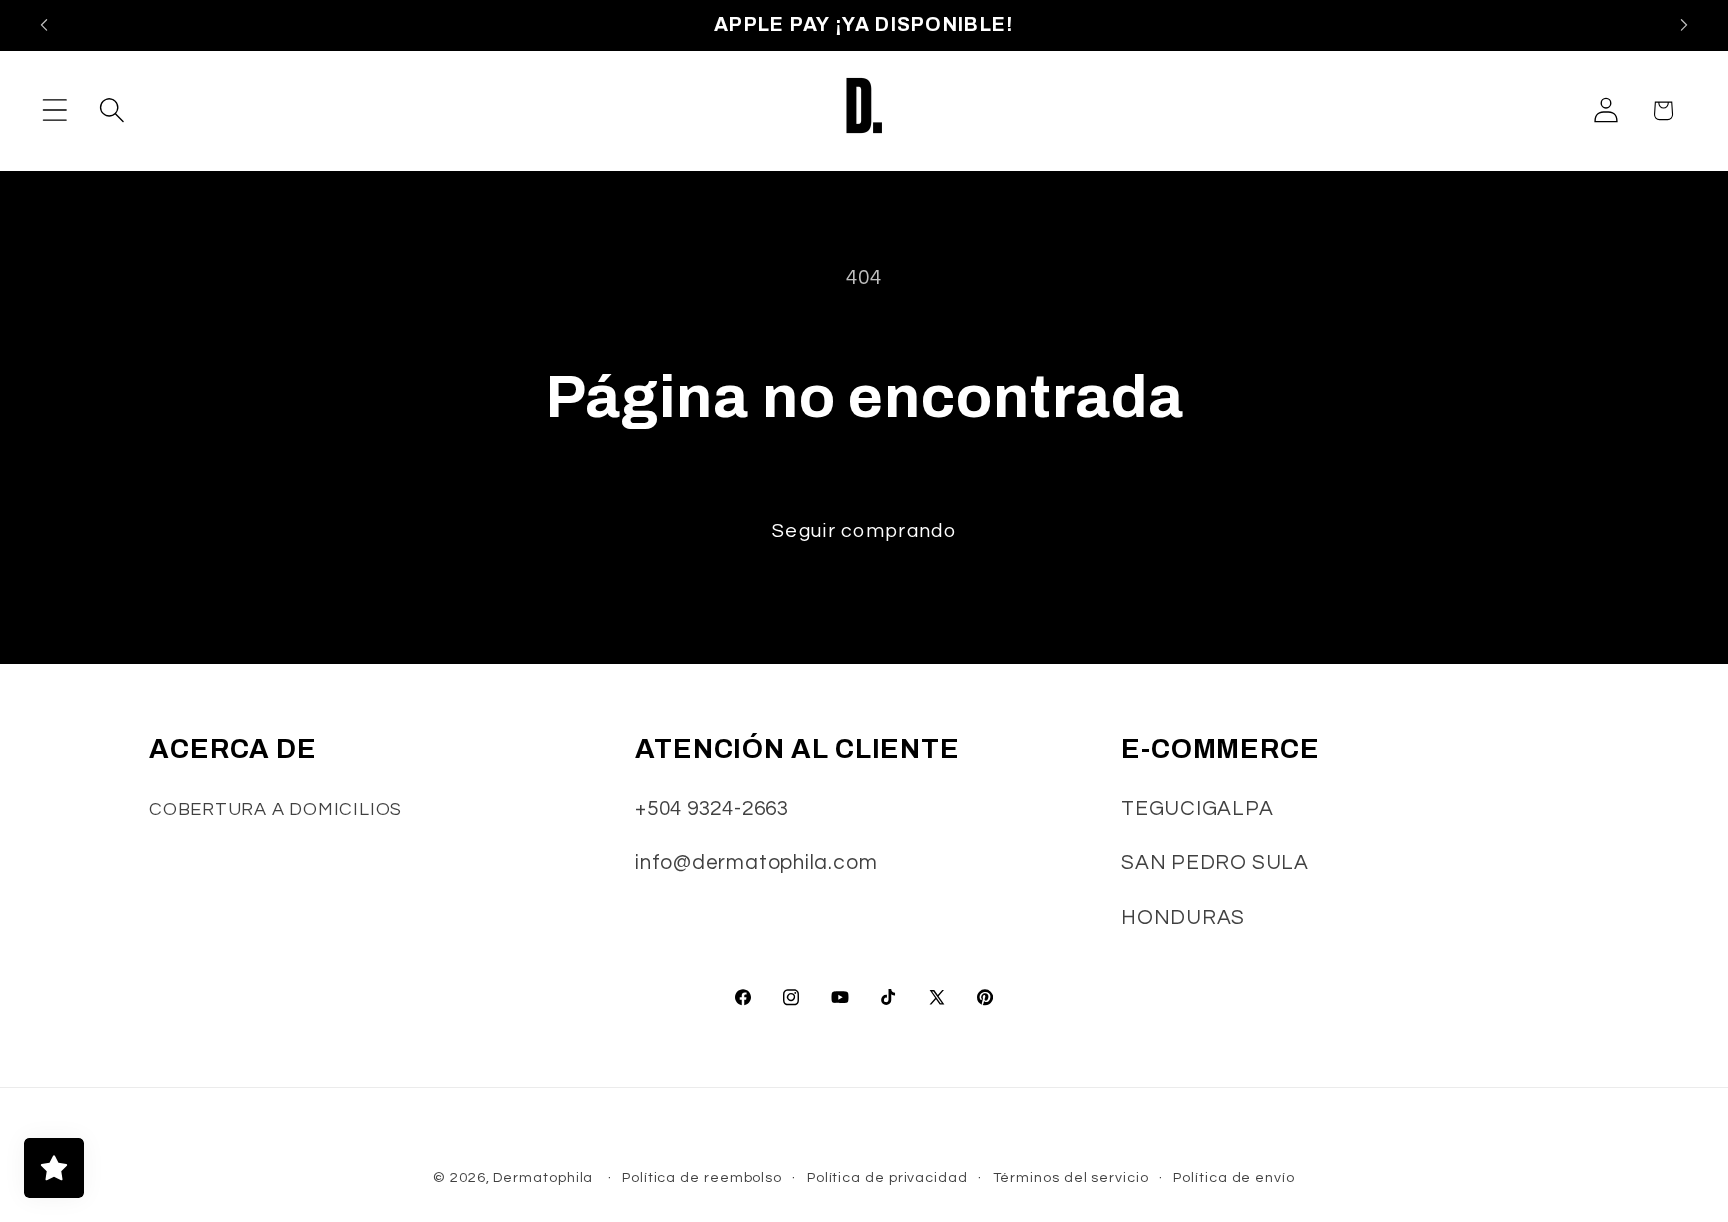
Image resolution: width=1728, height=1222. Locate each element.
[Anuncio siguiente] (1684, 25)
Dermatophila (543, 1177)
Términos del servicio (1071, 1177)
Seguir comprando (864, 531)
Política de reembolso (702, 1177)
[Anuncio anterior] (44, 25)
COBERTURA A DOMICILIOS (275, 809)
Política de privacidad (887, 1177)
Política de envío (1233, 1177)
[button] (54, 110)
